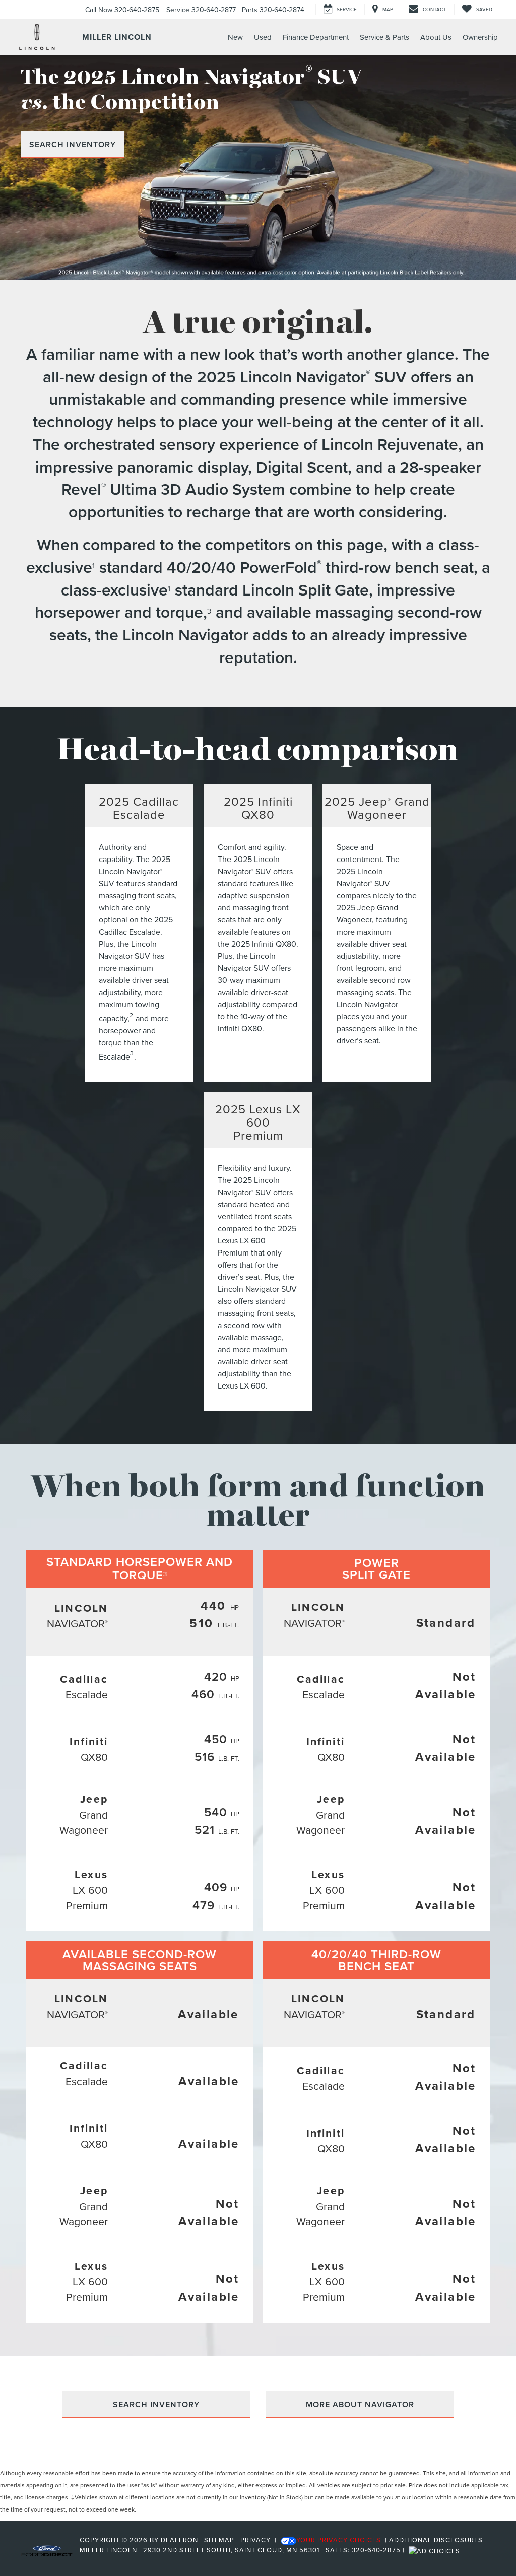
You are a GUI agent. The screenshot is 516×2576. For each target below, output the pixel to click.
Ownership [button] (480, 37)
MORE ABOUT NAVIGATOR (360, 2404)
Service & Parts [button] (384, 37)
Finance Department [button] (316, 37)
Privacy (255, 2540)
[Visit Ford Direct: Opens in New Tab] (436, 2550)
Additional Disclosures (436, 2540)
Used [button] (263, 37)
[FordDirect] (47, 2550)
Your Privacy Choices (339, 2540)
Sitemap (219, 2540)
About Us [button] (436, 37)
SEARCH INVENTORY (73, 144)
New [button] (235, 37)
